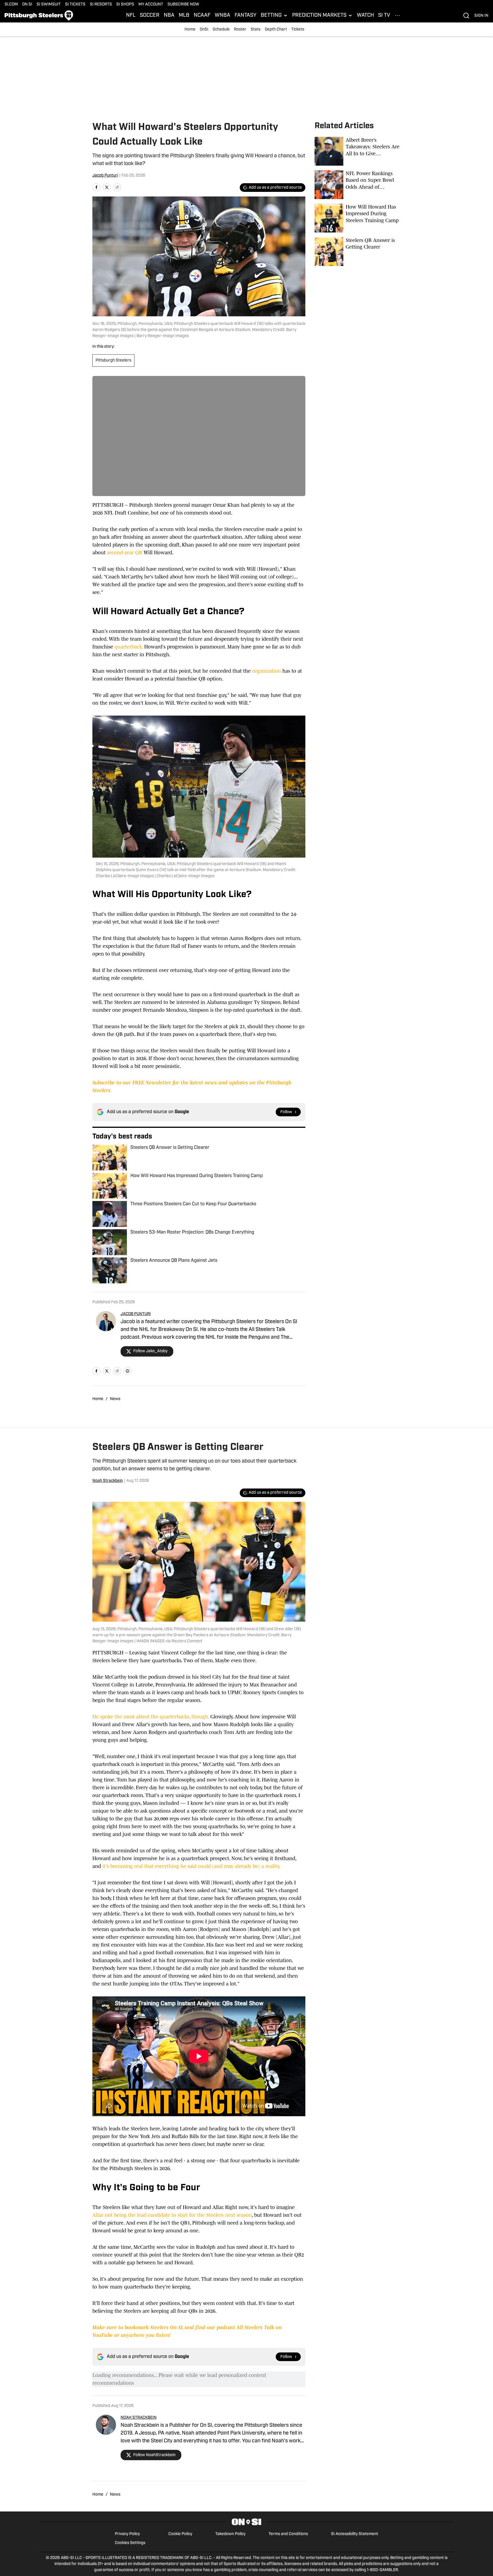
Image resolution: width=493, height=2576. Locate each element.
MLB (184, 16)
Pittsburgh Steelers (113, 361)
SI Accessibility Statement (355, 2534)
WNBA (222, 16)
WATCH (365, 16)
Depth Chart (276, 30)
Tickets (298, 30)
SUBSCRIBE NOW (183, 4)
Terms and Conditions (288, 2534)
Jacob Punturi (105, 176)
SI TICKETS (75, 4)
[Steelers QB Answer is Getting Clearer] (358, 251)
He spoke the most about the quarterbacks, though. (151, 1717)
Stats (256, 30)
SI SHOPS (125, 4)
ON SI (27, 4)
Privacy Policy (127, 2534)
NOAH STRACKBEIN (139, 2418)
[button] (274, 16)
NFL (131, 16)
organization (267, 671)
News (115, 1399)
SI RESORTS (101, 4)
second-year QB (125, 553)
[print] (127, 1371)
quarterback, (129, 647)
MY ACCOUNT (151, 4)
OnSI (204, 30)
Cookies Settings (130, 2543)
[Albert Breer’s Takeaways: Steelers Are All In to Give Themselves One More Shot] (358, 151)
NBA (169, 16)
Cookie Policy (180, 2534)
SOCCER (150, 16)
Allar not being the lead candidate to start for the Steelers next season (172, 2215)
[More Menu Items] (397, 16)
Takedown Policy (230, 2534)
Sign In (481, 16)
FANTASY (245, 16)
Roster (240, 30)
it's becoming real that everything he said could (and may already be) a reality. (191, 1866)
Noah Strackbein (108, 1481)
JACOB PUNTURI (136, 1314)
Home (190, 30)
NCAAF (202, 16)
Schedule (221, 30)
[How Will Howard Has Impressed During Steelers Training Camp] (358, 218)
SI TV (384, 16)
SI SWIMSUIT (49, 4)
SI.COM (11, 4)
